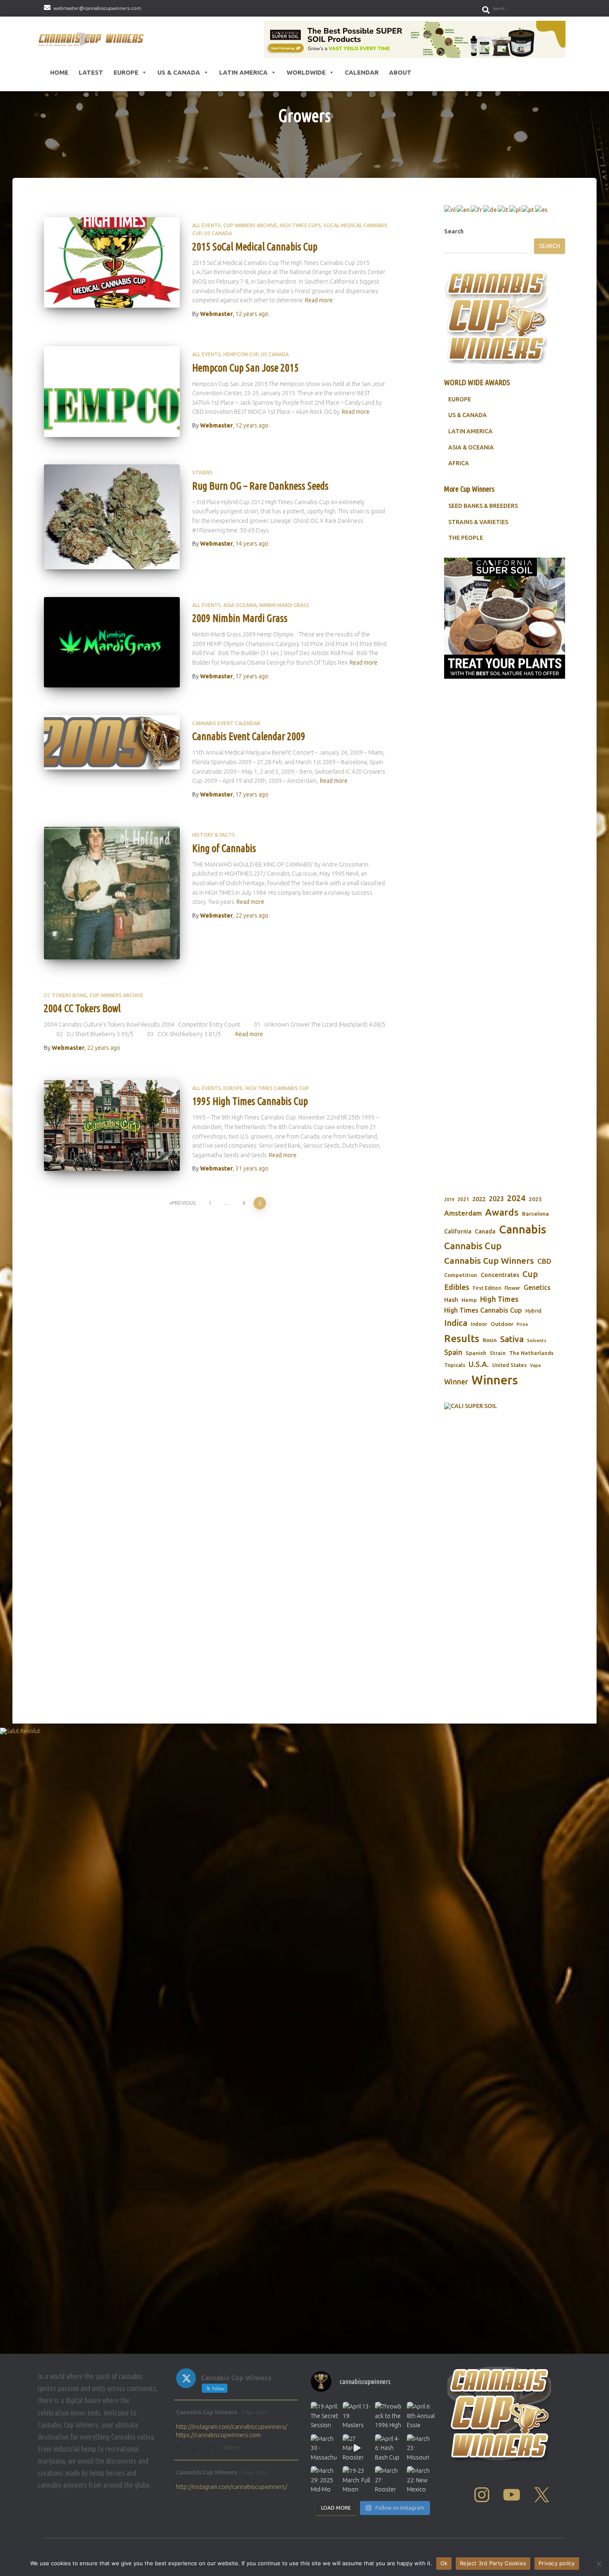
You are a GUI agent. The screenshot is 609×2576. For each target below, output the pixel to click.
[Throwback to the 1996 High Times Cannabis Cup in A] (389, 2416)
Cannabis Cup (473, 1246)
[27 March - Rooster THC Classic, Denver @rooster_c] (356, 2448)
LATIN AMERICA (470, 431)
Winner (456, 1382)
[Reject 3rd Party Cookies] (599, 2564)
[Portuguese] (528, 209)
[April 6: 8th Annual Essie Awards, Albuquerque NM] (421, 2416)
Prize (522, 1324)
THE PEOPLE (466, 538)
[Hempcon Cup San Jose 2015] (112, 392)
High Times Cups (300, 225)
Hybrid (533, 1311)
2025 (535, 1199)
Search (454, 231)
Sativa (512, 1339)
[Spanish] (541, 209)
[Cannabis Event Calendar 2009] (112, 742)
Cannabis (522, 1229)
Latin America (243, 72)
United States (509, 1365)
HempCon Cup (241, 354)
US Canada (218, 233)
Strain (498, 1353)
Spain (453, 1352)
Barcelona (535, 1214)
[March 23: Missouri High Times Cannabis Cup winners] (421, 2448)
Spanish (476, 1353)
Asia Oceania (240, 605)
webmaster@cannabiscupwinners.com (97, 8)
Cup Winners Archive (250, 225)
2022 (479, 1199)
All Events (207, 225)
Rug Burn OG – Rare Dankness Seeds (260, 486)
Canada (485, 1231)
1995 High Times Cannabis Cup (250, 1101)
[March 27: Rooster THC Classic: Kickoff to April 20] (389, 2480)
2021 (463, 1199)
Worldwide (306, 72)
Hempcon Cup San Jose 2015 (245, 368)
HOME (59, 72)
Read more (319, 300)
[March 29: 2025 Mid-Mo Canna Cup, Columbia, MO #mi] (325, 2480)
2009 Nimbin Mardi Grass (240, 618)
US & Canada (179, 72)
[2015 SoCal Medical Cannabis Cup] (112, 263)
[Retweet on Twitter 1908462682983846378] (196, 2448)
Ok (444, 2563)
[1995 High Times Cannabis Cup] (112, 1125)
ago (252, 314)
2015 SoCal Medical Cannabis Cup (255, 247)
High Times (499, 1299)
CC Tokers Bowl (65, 995)
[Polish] (515, 209)
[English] (464, 209)
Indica (456, 1323)
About (400, 72)
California (458, 1231)
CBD (544, 1261)
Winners (495, 1380)
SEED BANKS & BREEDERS (483, 506)
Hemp (469, 1300)
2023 (496, 1199)
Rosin (490, 1340)
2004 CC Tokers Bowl (82, 1008)
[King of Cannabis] (112, 893)
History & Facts (214, 835)
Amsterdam (463, 1213)
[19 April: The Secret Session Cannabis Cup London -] (325, 2416)
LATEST (91, 72)
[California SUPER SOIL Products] (415, 39)
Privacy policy (557, 2563)
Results (462, 1338)
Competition (461, 1275)
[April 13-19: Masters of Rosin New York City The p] (356, 2416)
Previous (184, 1203)
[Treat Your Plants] (505, 618)
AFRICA (459, 463)
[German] (490, 209)
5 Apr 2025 (255, 2412)
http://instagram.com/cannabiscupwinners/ (232, 2427)
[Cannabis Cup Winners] (93, 39)
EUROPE (460, 399)
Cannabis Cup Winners (489, 1260)
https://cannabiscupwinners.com (218, 2435)
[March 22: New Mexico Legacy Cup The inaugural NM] (421, 2480)
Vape (535, 1365)
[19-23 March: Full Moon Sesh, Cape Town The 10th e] (356, 2480)
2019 (449, 1199)
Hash (451, 1300)
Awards (502, 1212)
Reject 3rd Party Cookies (493, 2563)
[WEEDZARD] (505, 869)
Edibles (457, 1287)
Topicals (455, 1365)
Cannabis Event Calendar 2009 (249, 736)
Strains (202, 472)
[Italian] (503, 209)
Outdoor (502, 1324)
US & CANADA (468, 415)
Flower (512, 1288)
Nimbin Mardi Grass (284, 605)
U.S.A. (479, 1364)
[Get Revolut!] (304, 2039)
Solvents (537, 1340)
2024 (516, 1198)
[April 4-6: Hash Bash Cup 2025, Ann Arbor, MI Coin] (389, 2448)
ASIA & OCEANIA (471, 447)
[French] (477, 209)
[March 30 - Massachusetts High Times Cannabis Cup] (325, 2448)
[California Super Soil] (505, 1524)
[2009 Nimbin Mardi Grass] (112, 642)
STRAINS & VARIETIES (478, 522)
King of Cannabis (224, 848)
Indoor (479, 1324)
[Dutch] (450, 209)
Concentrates (500, 1275)
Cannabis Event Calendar (226, 723)
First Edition (487, 1288)
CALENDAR (362, 72)
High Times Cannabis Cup (277, 1088)
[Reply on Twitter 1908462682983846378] (181, 2448)
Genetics (537, 1287)
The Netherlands (531, 1353)
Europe (126, 72)
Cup (530, 1274)
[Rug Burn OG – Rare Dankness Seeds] (112, 517)
